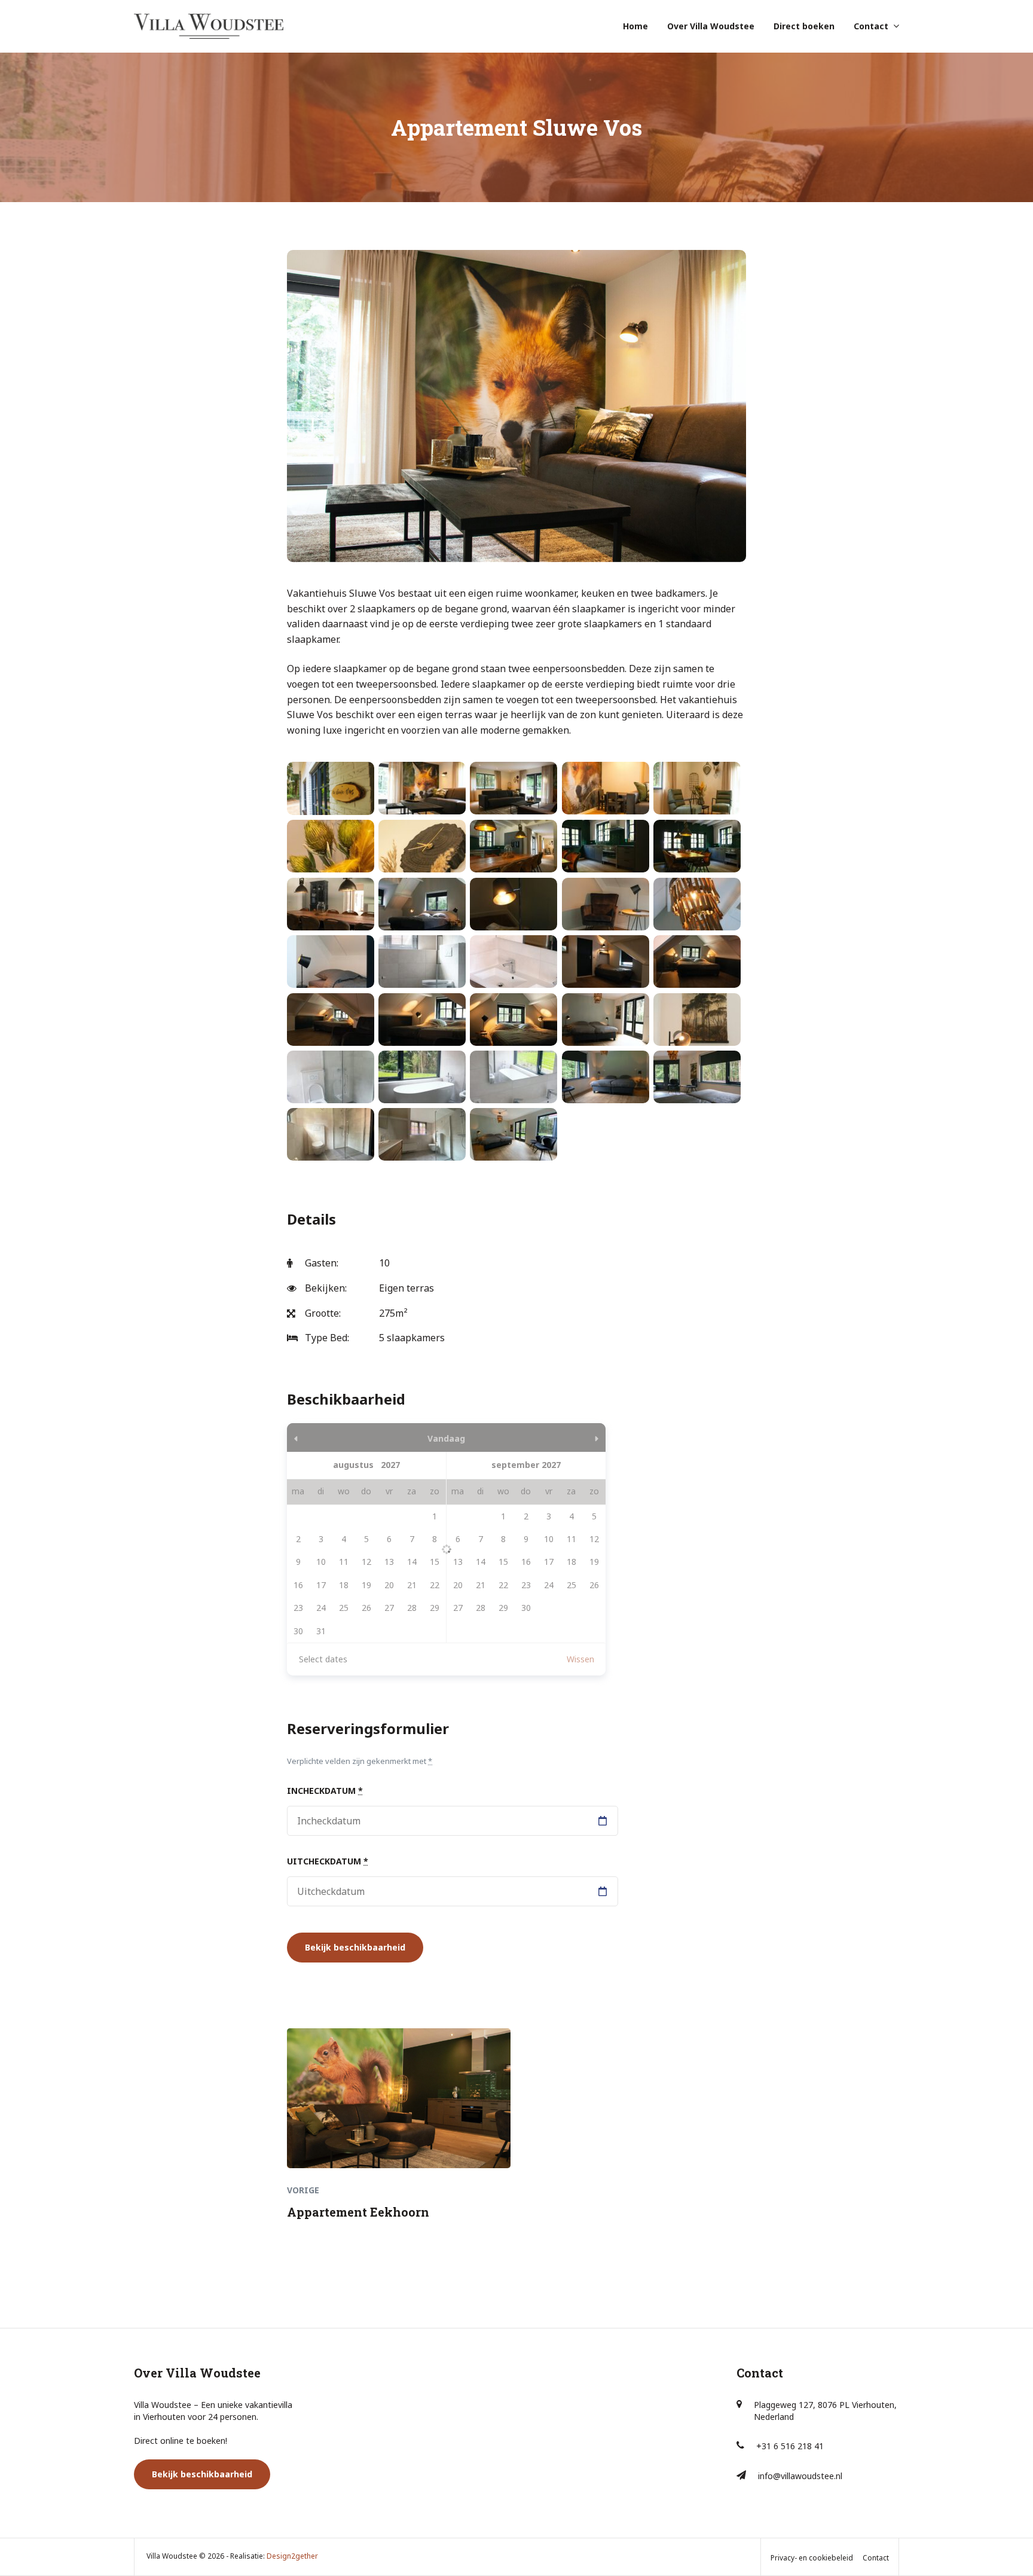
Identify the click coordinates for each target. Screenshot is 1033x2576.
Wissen (580, 1659)
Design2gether (292, 2556)
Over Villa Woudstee (711, 26)
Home (635, 26)
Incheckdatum (325, 1791)
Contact (871, 26)
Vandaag (446, 1438)
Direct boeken (804, 26)
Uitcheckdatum (328, 1861)
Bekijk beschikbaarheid (202, 2474)
